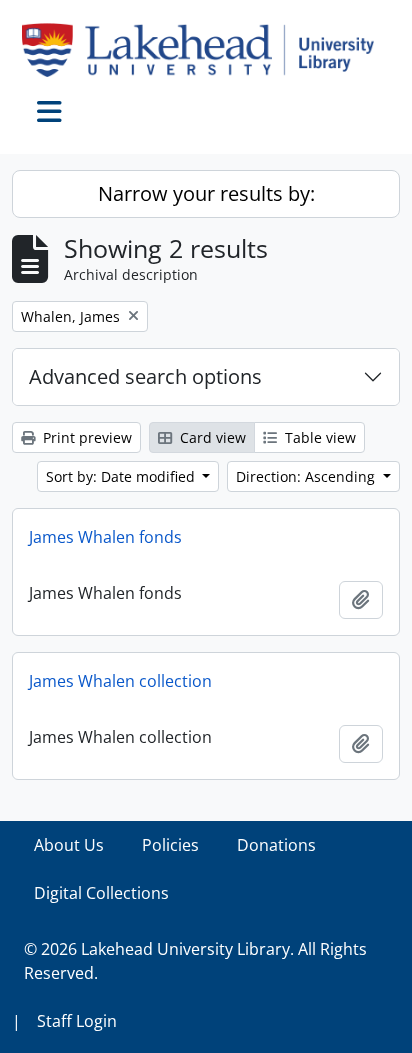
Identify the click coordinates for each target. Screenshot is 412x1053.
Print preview (85, 437)
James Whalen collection (120, 681)
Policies (170, 845)
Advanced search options (145, 376)
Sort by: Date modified (122, 476)
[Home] (206, 50)
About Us (69, 845)
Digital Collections (101, 893)
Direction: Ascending (307, 476)
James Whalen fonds (105, 537)
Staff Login (77, 1021)
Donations (276, 845)
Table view (318, 437)
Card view (211, 437)
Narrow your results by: (206, 193)
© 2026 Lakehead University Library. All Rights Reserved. (195, 961)
